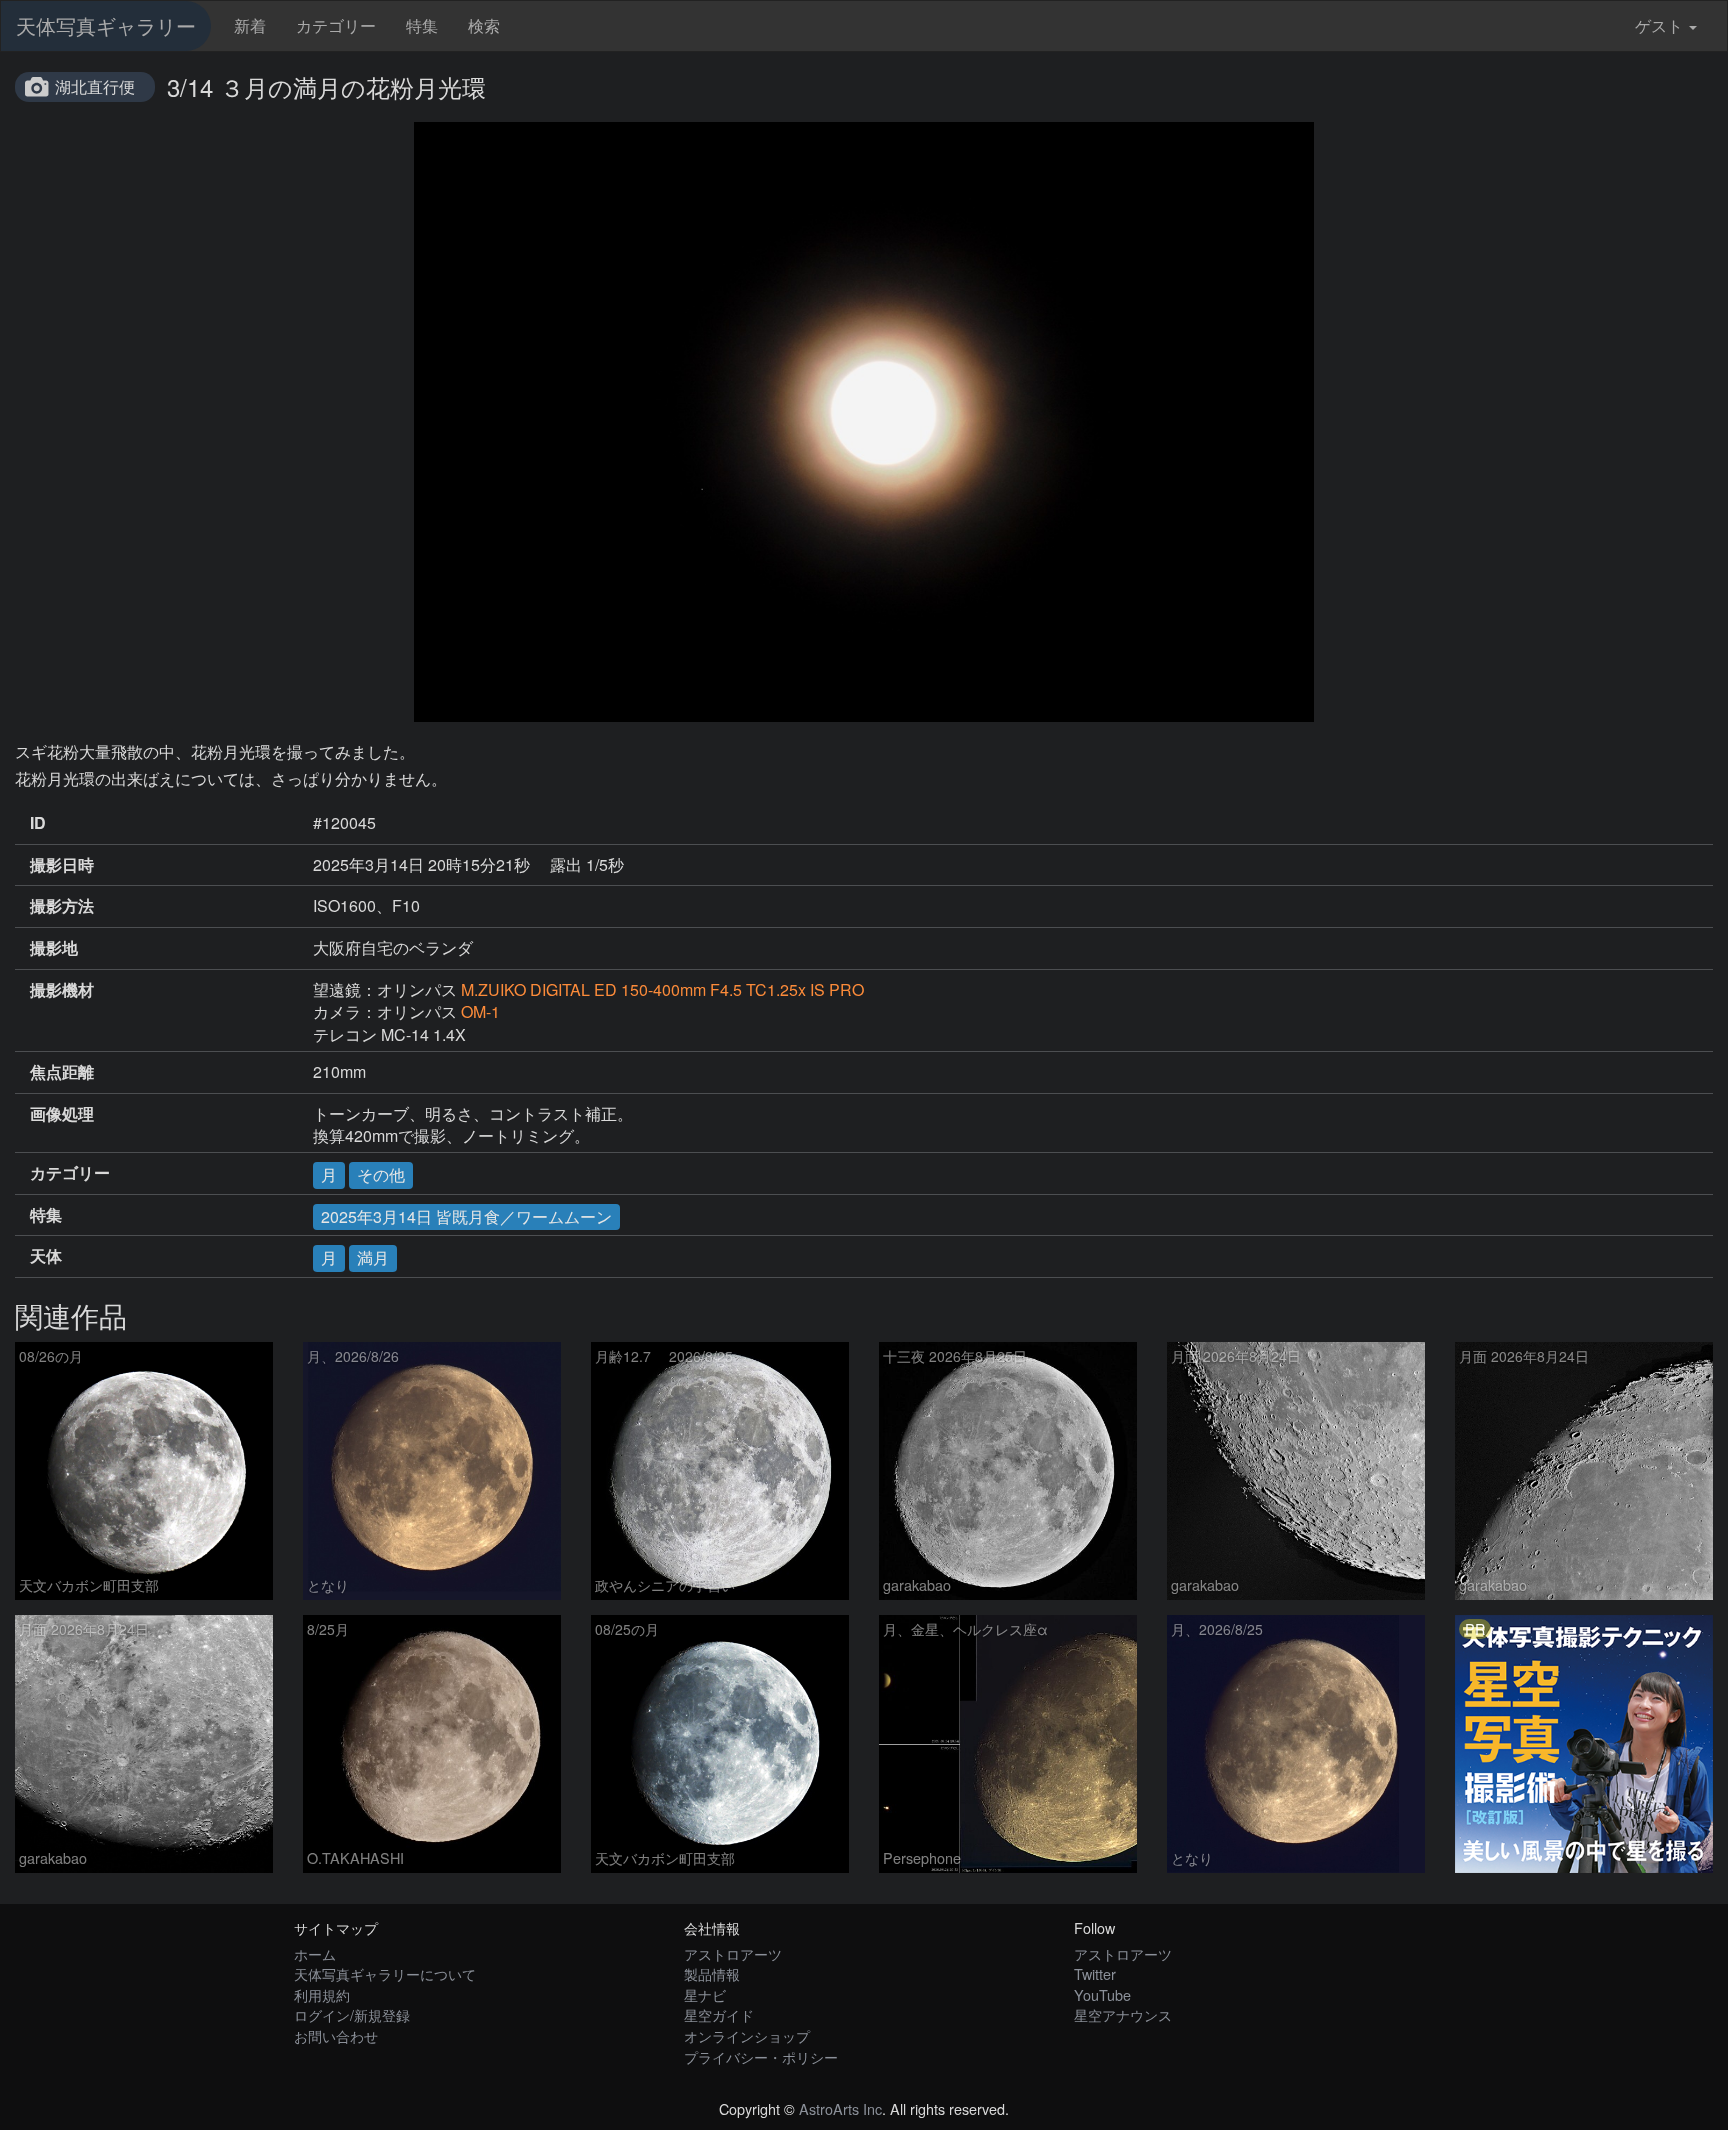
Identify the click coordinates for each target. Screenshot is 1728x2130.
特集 (422, 25)
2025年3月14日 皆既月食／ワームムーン (466, 1216)
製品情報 (712, 1973)
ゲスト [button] (1659, 25)
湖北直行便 (95, 86)
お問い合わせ (336, 2035)
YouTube (1102, 1994)
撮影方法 (62, 906)
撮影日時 (62, 865)
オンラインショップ (747, 2035)
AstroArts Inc (840, 2108)
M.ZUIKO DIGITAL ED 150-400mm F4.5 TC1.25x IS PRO (662, 989)
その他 (381, 1174)
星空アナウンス (1123, 2014)
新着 (250, 25)
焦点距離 (62, 1072)
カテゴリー (336, 25)
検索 (484, 25)
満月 (373, 1257)
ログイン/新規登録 (352, 2014)
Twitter (1095, 1973)
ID (38, 823)
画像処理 (62, 1114)
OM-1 (480, 1011)
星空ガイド (719, 2014)
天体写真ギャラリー (106, 25)
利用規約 (322, 1994)
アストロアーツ (733, 1953)
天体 (46, 1256)
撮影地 (54, 948)
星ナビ (705, 1994)
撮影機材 (62, 990)
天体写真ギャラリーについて (385, 1973)
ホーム (315, 1953)
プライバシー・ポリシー (761, 2056)
